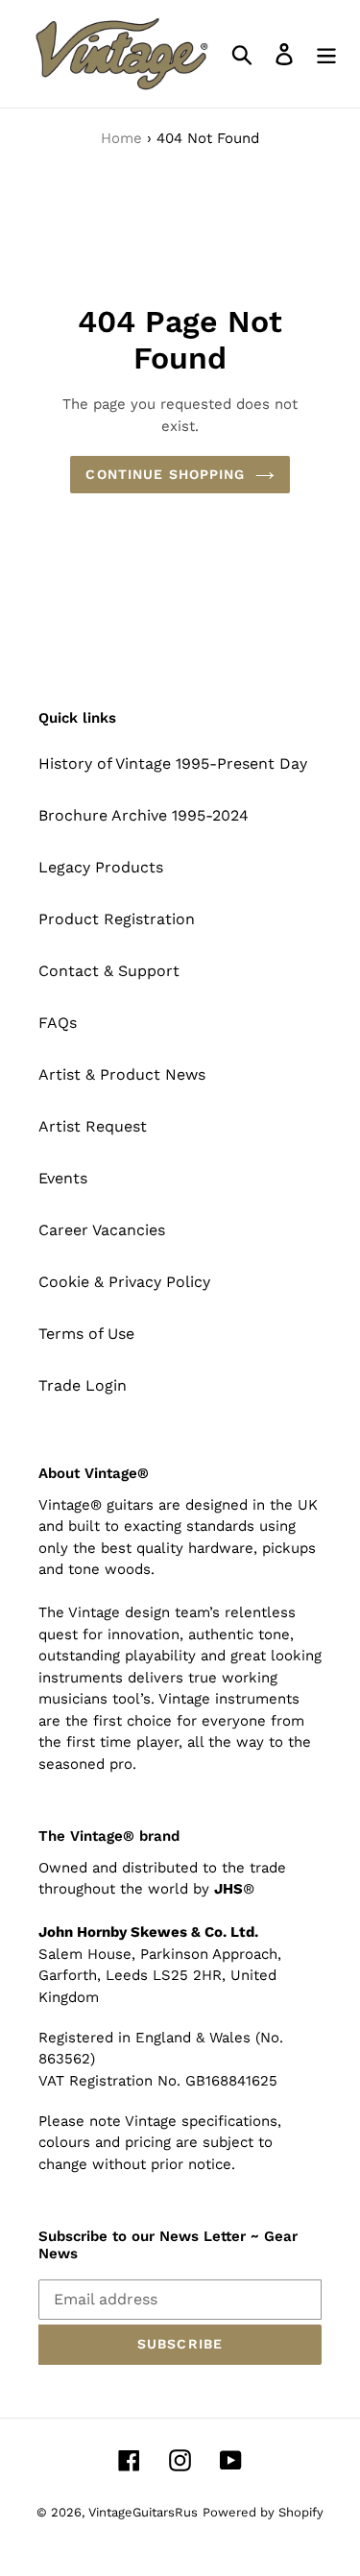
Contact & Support (109, 971)
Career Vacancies (102, 1230)
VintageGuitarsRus (143, 2512)
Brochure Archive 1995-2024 (144, 815)
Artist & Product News (122, 1074)
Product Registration (117, 919)
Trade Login (83, 1385)
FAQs (58, 1023)
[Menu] (326, 54)
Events (63, 1178)
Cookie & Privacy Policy (124, 1282)
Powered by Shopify (263, 2512)
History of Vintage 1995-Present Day (173, 763)
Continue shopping (165, 474)
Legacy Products (101, 867)
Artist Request (93, 1126)
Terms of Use (86, 1334)
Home (121, 138)
